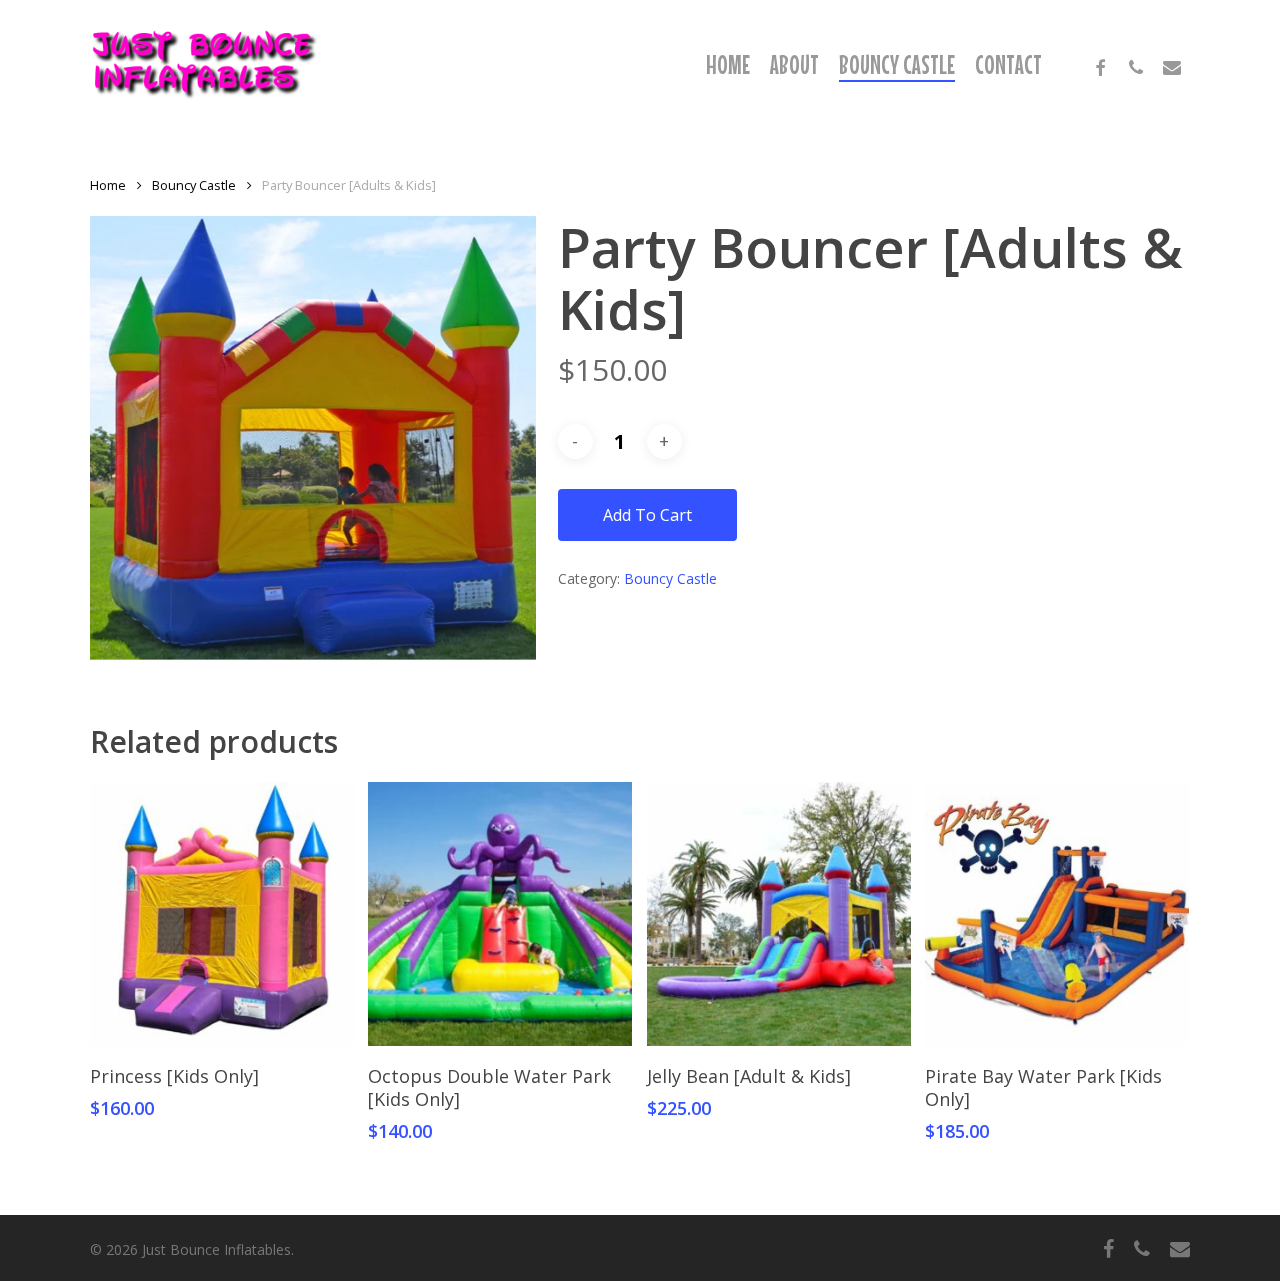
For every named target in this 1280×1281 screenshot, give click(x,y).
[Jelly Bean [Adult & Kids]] (779, 914)
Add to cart (647, 515)
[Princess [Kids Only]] (222, 914)
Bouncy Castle (194, 185)
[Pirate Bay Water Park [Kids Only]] (1057, 914)
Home (108, 185)
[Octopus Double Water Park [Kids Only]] (500, 914)
